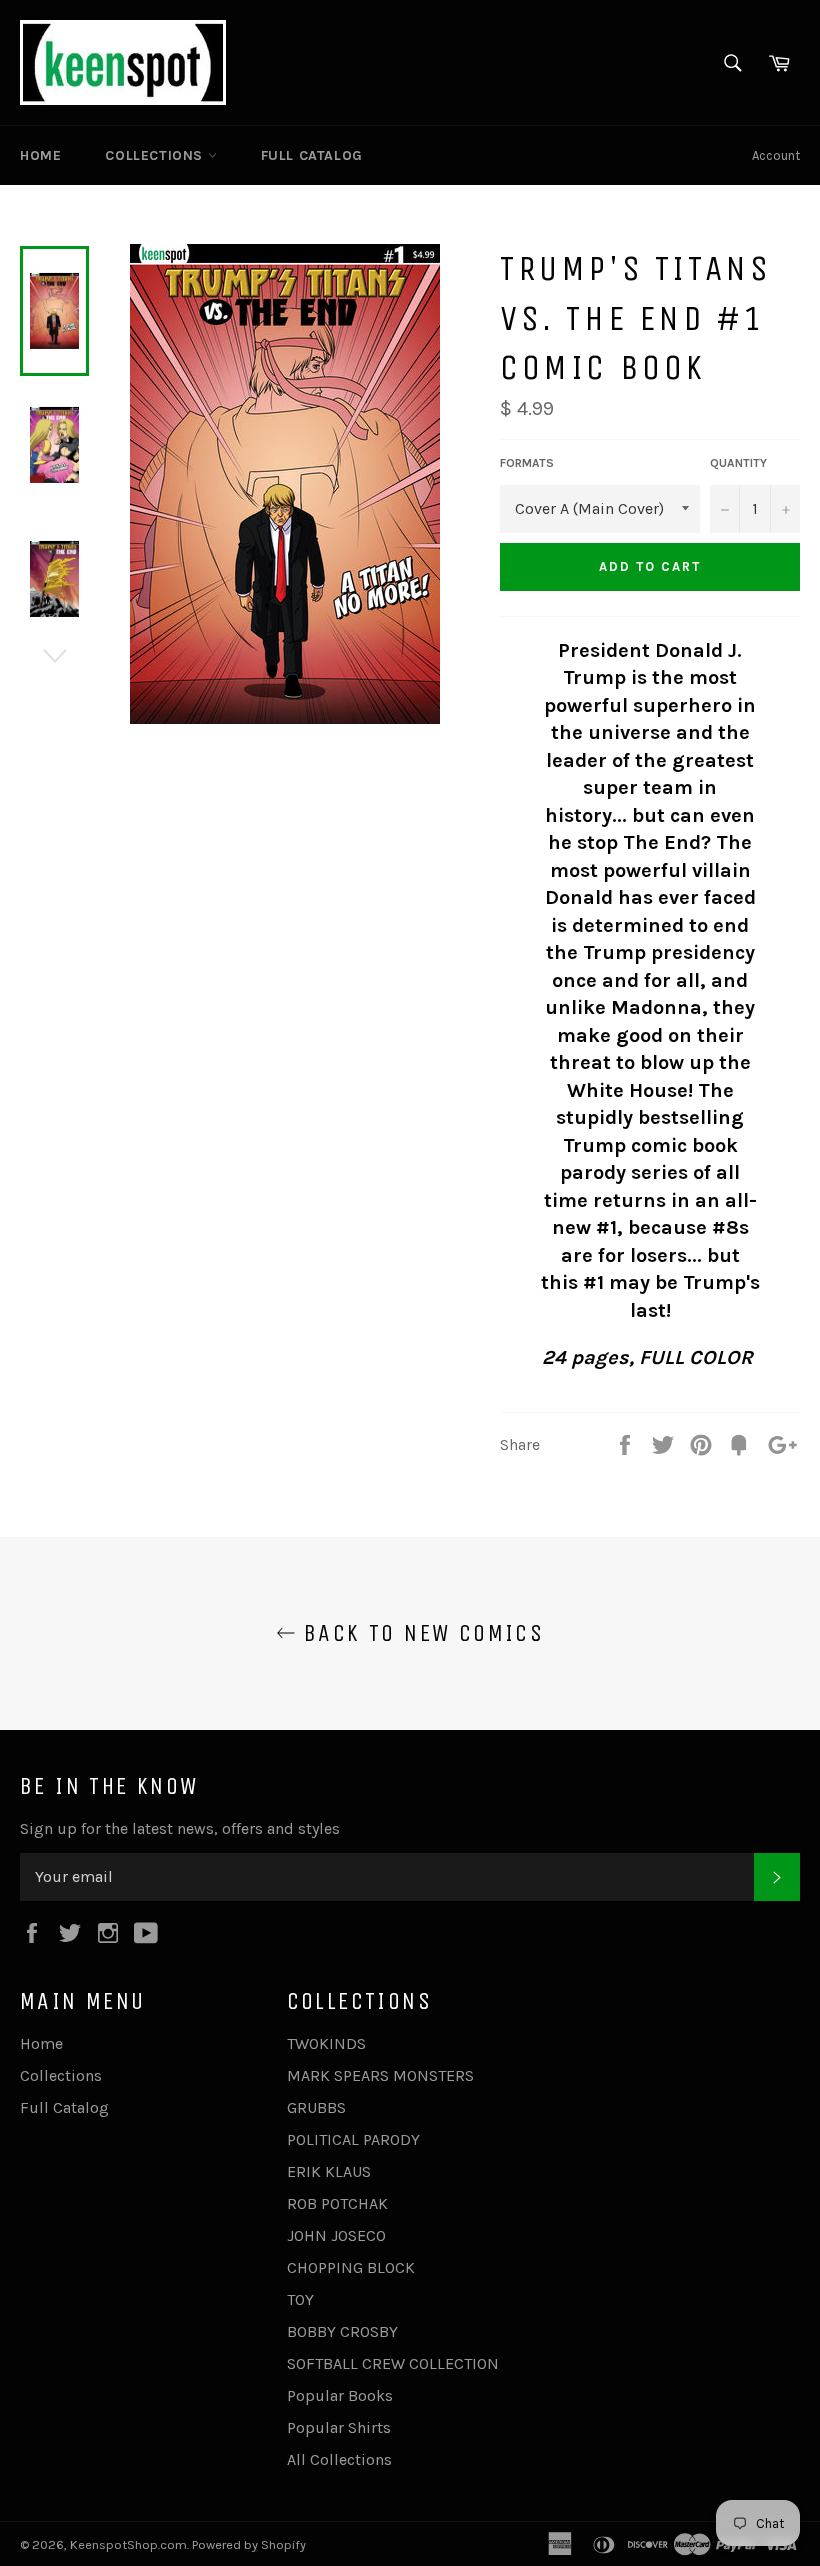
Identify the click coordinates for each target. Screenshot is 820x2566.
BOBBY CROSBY (342, 2331)
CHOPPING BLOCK (351, 2267)
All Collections (339, 2459)
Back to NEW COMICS (420, 1633)
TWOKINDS (326, 2043)
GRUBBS (316, 2107)
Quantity (738, 463)
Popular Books (340, 2395)
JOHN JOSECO (336, 2235)
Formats (527, 463)
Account (776, 155)
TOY (300, 2299)
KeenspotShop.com (128, 2544)
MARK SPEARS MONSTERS (380, 2075)
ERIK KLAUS (329, 2171)
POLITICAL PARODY (353, 2139)
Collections (156, 155)
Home (40, 155)
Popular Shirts (339, 2427)
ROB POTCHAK (337, 2203)
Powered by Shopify (249, 2544)
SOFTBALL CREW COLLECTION (393, 2363)
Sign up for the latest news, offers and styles (180, 1828)
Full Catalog (312, 155)
